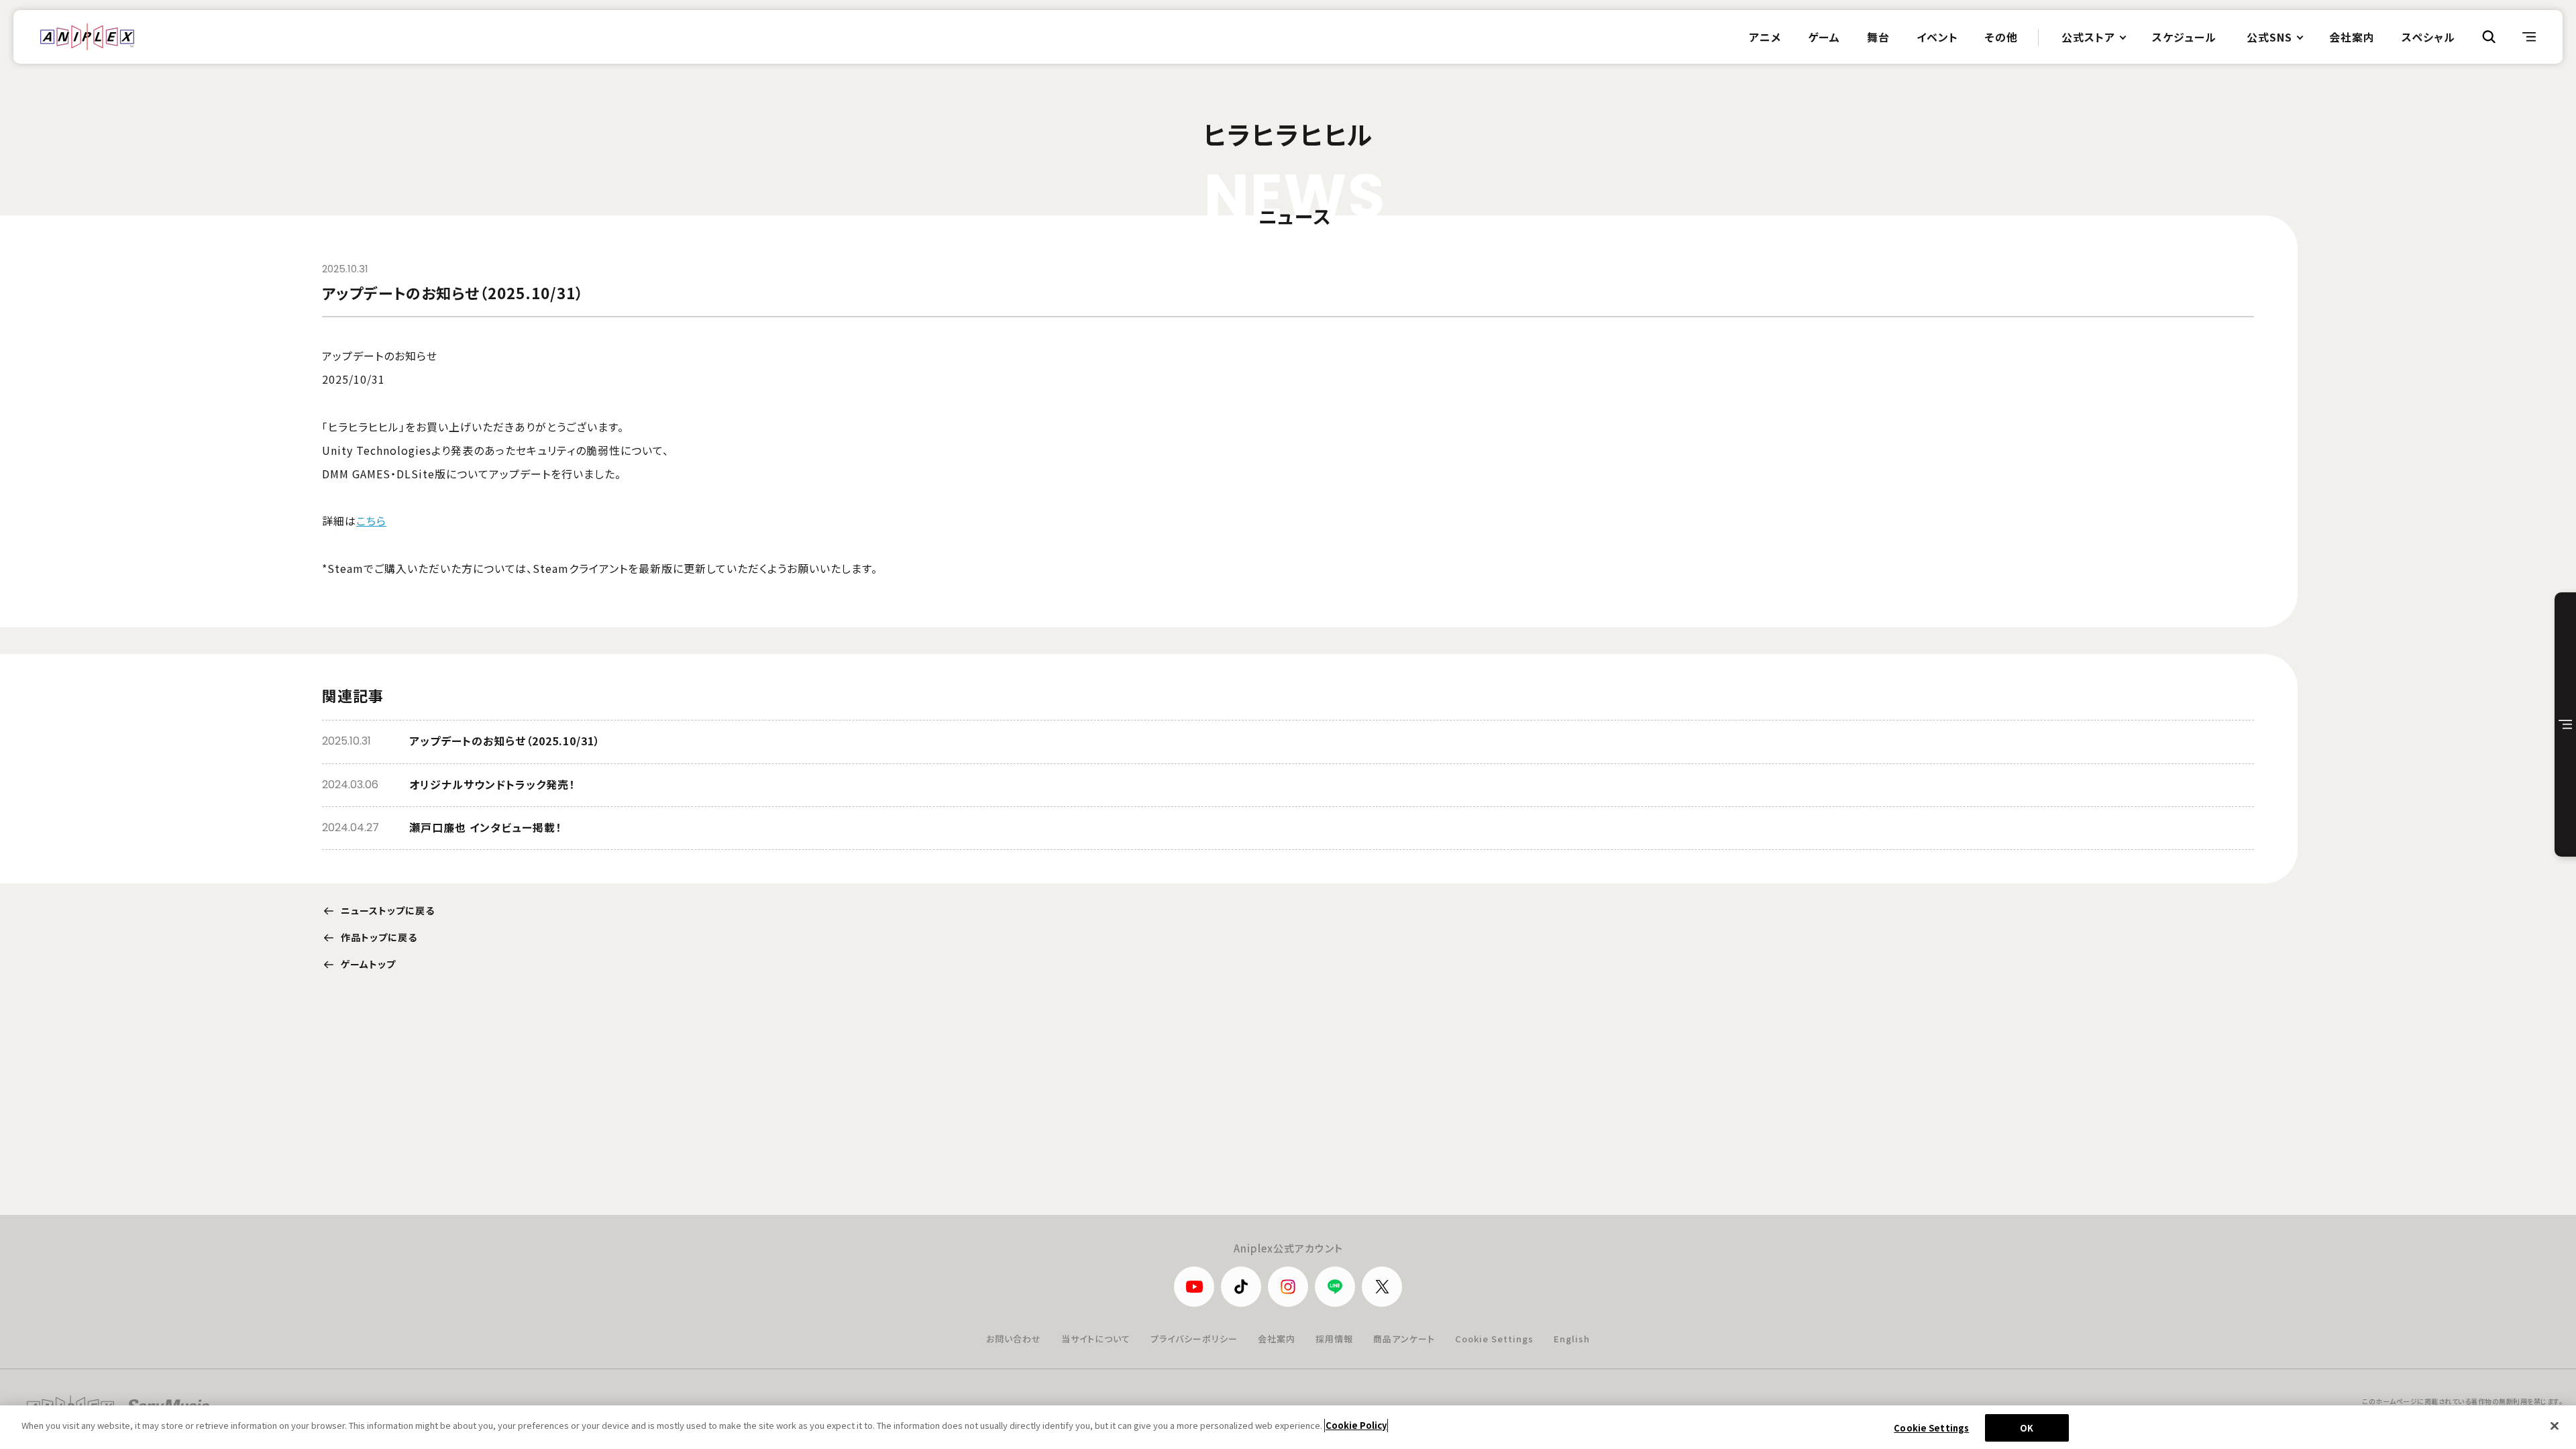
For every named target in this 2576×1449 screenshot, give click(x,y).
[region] (1288, 1427)
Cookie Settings (1494, 1339)
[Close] (2555, 1426)
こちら (371, 521)
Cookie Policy (1356, 1425)
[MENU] (2529, 37)
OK (2027, 1428)
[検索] (2489, 37)
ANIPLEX (87, 37)
